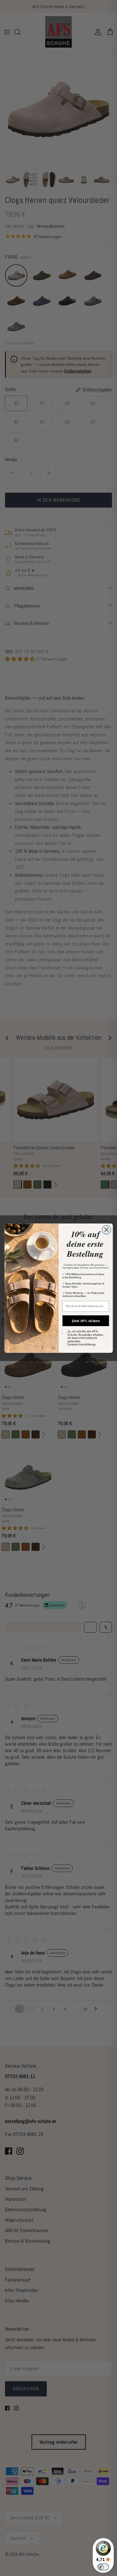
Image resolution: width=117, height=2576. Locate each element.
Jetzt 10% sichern (85, 1320)
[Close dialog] (106, 1230)
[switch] (103, 2567)
